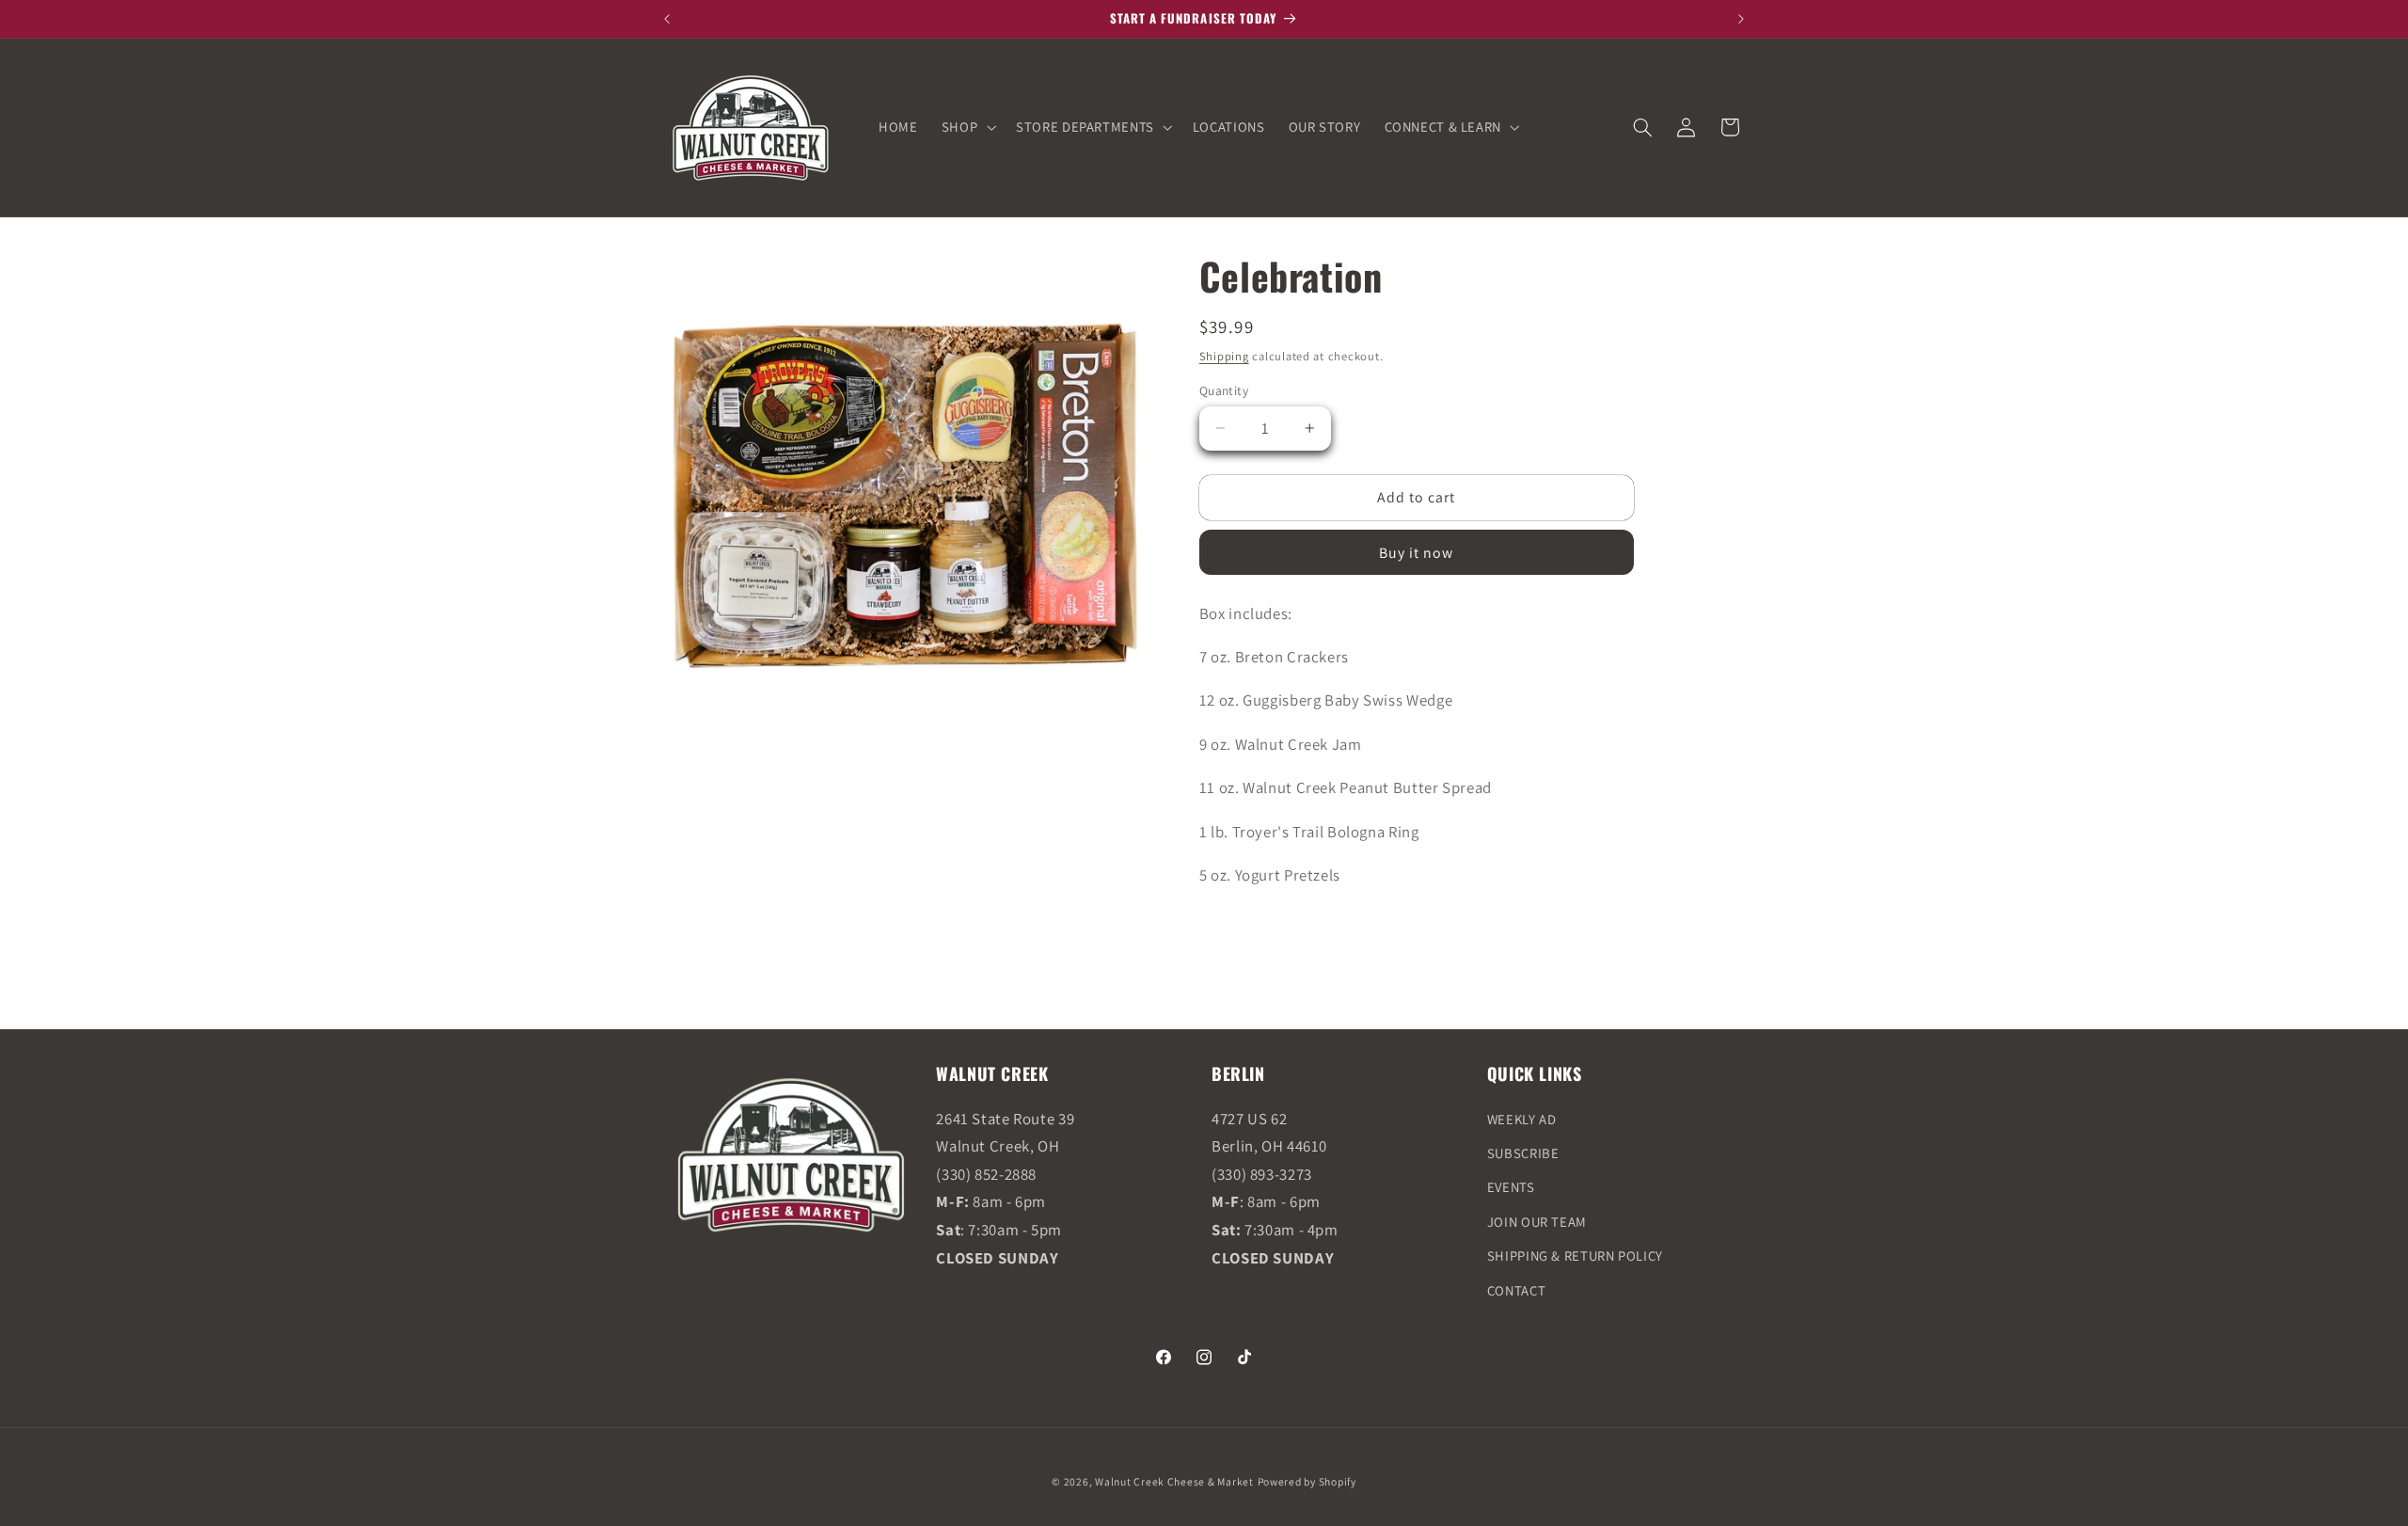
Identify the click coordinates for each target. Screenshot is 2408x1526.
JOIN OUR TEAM (1537, 1222)
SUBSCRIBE (1523, 1153)
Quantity (1224, 390)
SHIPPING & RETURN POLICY (1575, 1256)
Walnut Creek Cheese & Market (1174, 1481)
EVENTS (1511, 1187)
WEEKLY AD (1522, 1119)
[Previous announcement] (667, 19)
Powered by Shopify (1307, 1481)
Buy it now (1417, 553)
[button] (966, 127)
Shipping (1224, 356)
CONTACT (1516, 1290)
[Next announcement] (1741, 19)
